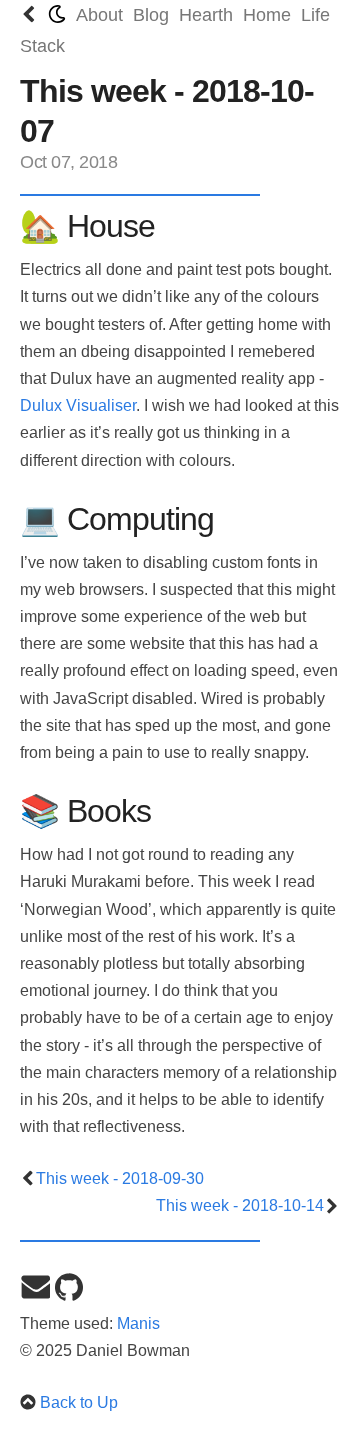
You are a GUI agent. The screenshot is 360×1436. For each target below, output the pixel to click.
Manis (138, 1323)
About (99, 15)
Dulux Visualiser (78, 405)
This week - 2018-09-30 (120, 1178)
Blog (151, 15)
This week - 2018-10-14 (240, 1205)
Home (267, 15)
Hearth (206, 15)
